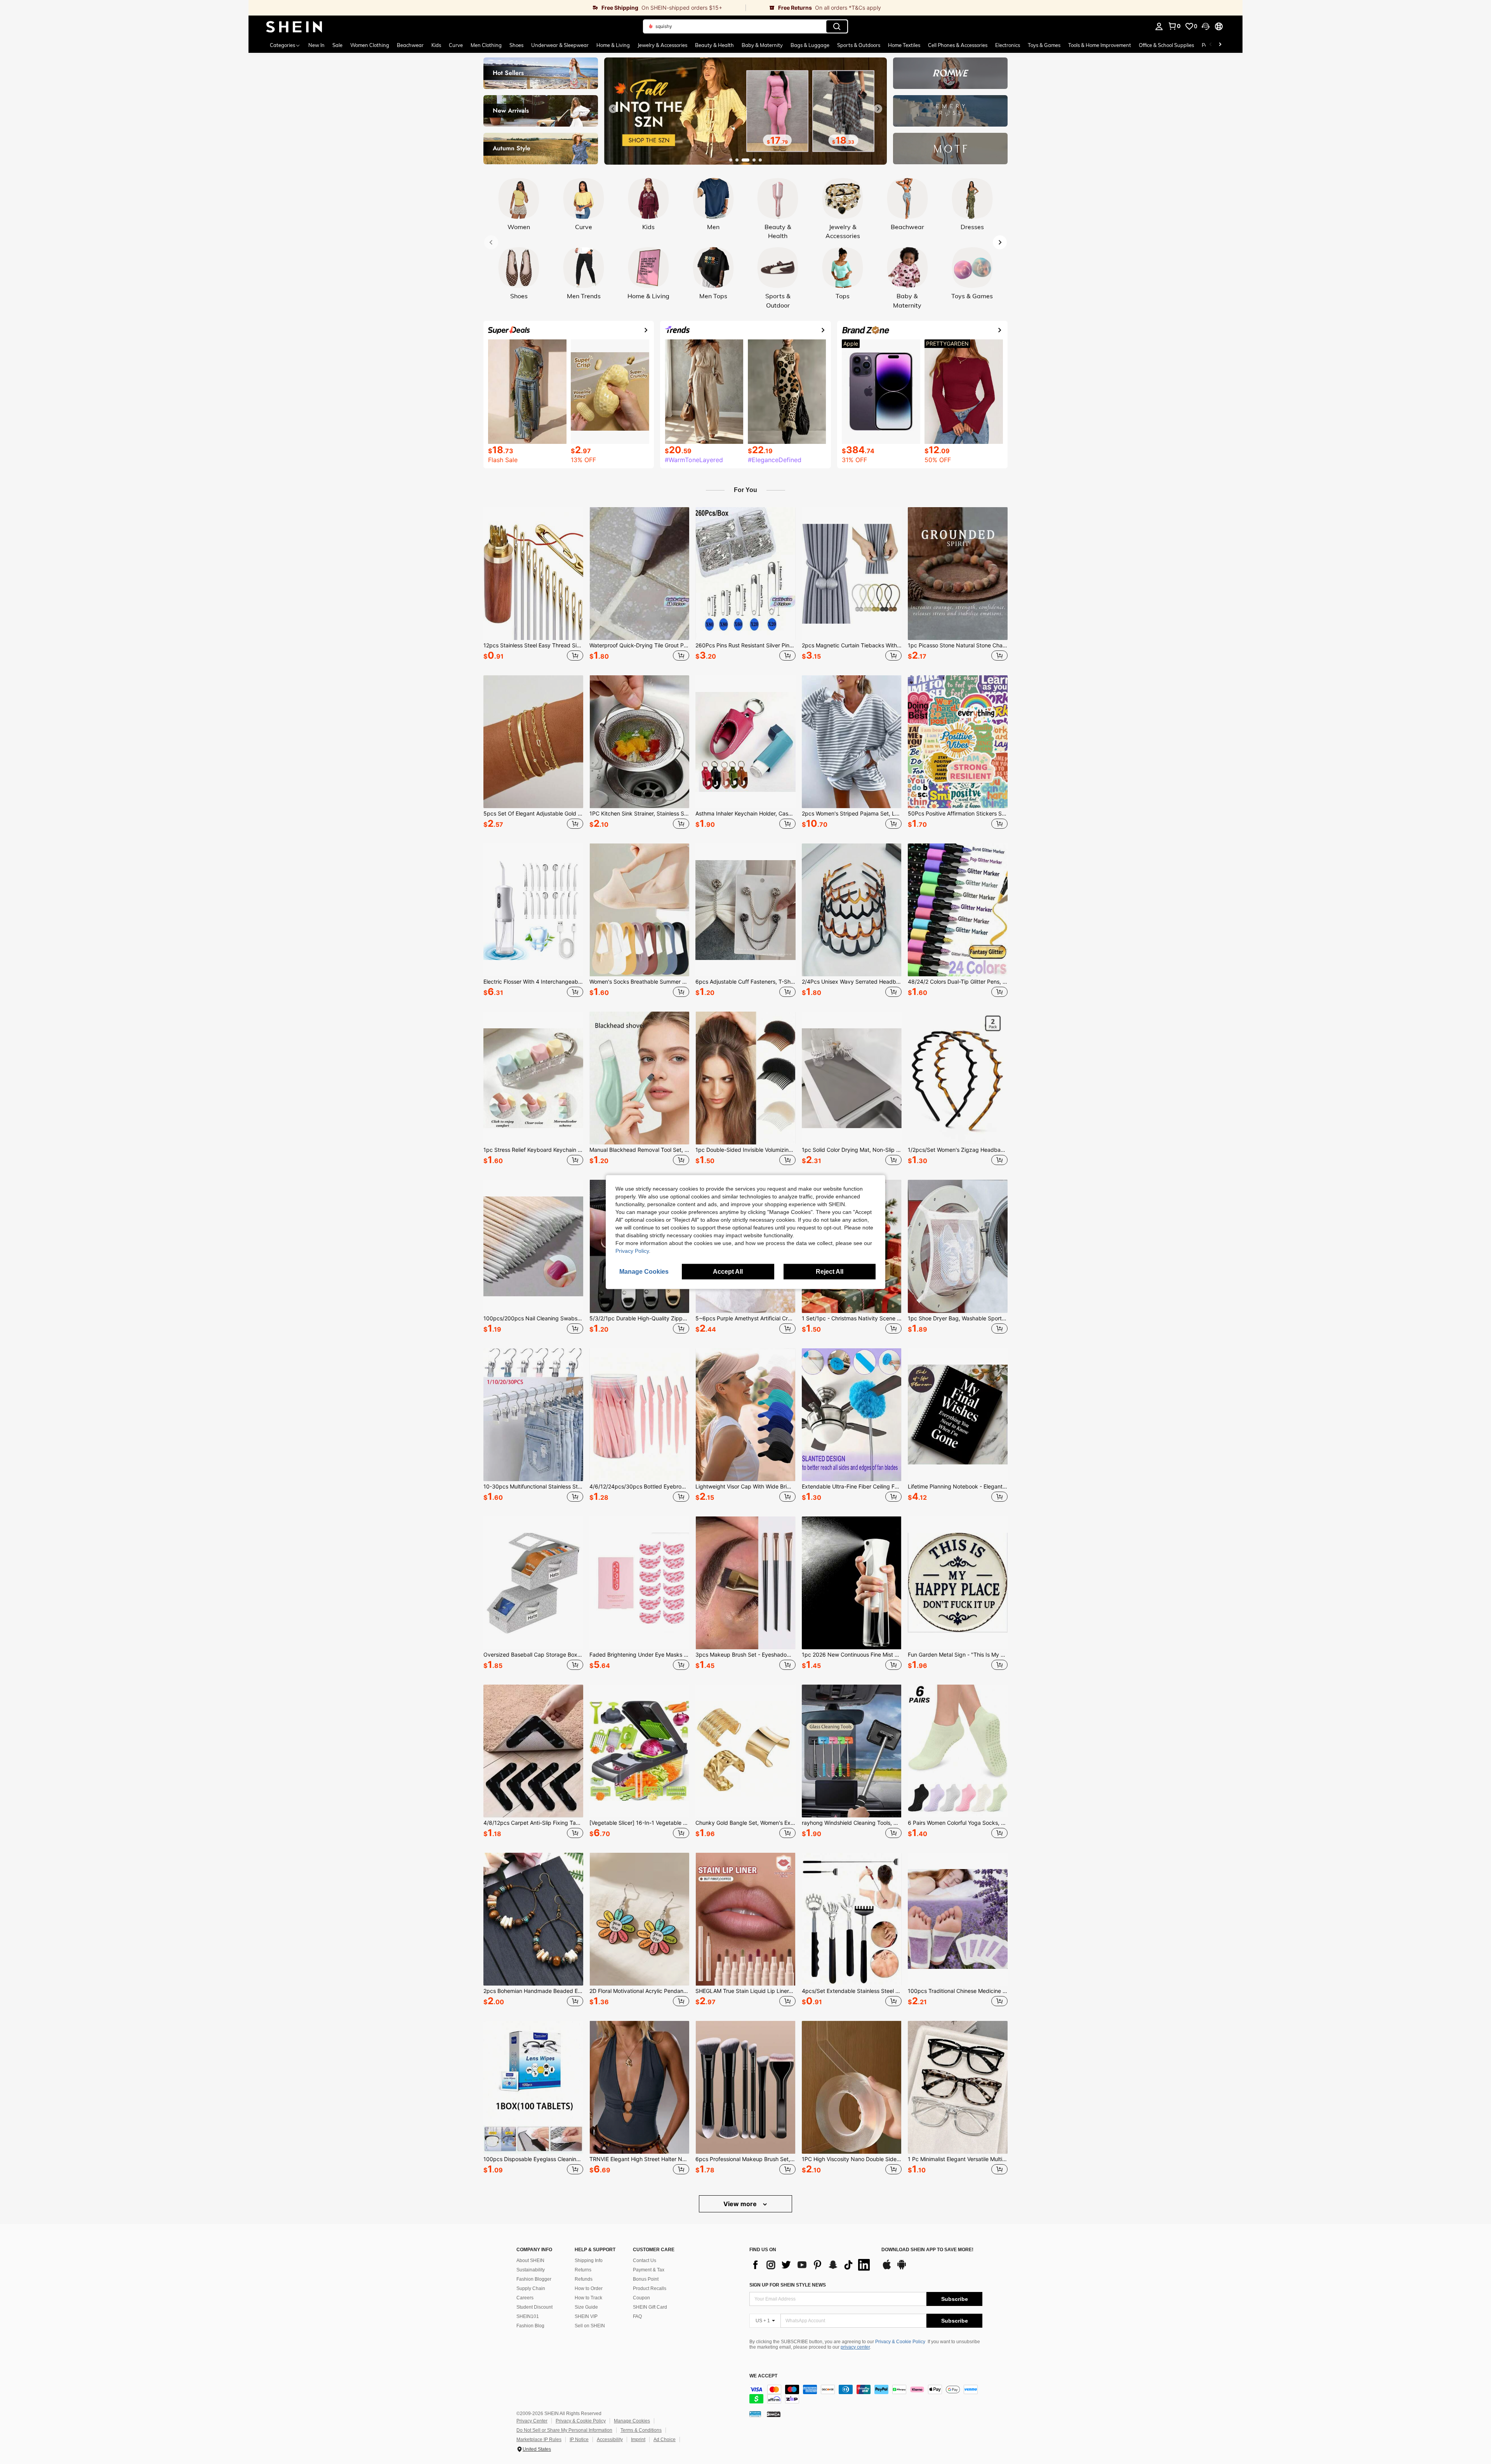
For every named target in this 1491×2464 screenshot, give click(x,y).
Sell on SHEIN (590, 2326)
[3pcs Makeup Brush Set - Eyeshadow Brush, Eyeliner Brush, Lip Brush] (745, 1583)
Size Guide (586, 2307)
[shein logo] (294, 26)
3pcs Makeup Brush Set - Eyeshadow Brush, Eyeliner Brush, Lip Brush (745, 1655)
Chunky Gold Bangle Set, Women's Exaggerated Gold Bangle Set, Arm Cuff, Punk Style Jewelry (745, 1823)
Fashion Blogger (534, 2279)
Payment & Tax (649, 2270)
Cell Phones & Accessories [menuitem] (958, 45)
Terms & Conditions (641, 2430)
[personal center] (1159, 26)
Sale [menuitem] (337, 45)
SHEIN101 (528, 2316)
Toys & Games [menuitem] (1044, 45)
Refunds (584, 2279)
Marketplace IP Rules (539, 2440)
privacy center (855, 2347)
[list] (812, 2265)
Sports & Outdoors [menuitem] (859, 45)
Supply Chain (531, 2288)
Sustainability (531, 2270)
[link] (497, 8)
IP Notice (579, 2440)
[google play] (902, 2268)
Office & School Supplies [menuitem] (1166, 45)
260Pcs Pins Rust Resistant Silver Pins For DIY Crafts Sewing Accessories (745, 645)
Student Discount (534, 2307)
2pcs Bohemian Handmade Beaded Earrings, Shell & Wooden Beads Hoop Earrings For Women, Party (533, 1991)
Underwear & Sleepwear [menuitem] (560, 45)
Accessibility (610, 2440)
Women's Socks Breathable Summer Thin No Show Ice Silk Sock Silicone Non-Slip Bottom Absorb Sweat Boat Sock (639, 982)
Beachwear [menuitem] (410, 45)
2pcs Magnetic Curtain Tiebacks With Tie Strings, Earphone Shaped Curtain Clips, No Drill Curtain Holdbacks (852, 645)
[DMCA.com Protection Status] (774, 2414)
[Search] (837, 26)
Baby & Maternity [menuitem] (762, 45)
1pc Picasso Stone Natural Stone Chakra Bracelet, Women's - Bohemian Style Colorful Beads (958, 645)
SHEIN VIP (586, 2316)
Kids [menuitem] (436, 45)
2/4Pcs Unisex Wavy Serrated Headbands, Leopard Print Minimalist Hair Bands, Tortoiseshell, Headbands (852, 982)
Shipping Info (589, 2261)
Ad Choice (665, 2440)
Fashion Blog (530, 2326)
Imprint (638, 2440)
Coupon (641, 2298)
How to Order (589, 2288)
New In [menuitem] (316, 45)
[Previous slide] (613, 109)
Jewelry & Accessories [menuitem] (662, 45)
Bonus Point (646, 2279)
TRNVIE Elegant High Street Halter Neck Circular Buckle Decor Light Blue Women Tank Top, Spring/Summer (639, 2159)
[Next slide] (878, 109)
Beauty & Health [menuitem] (714, 45)
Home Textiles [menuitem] (904, 45)
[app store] (887, 2268)
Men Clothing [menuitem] (486, 45)
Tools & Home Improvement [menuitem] (1100, 45)
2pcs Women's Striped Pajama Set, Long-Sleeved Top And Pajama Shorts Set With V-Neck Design (852, 814)
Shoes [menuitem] (516, 45)
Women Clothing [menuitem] (370, 45)
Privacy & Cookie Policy (900, 2342)
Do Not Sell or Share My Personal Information (564, 2430)
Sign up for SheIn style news (788, 2285)
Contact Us (645, 2261)
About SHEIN (530, 2261)
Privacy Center (532, 2421)
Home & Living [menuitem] (613, 45)
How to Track (588, 2298)
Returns (583, 2270)
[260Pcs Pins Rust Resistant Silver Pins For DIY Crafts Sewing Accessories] (745, 574)
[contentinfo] (866, 2394)
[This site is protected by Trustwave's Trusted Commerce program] (755, 2414)
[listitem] (533, 585)
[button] (1206, 26)
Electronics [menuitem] (1008, 45)
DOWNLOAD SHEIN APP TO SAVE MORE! (927, 2250)
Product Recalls (650, 2288)
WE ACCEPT (763, 2376)
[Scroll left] (1211, 45)
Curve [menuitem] (456, 45)
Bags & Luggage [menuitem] (810, 45)
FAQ (637, 2316)
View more (741, 2204)
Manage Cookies (632, 2421)
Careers (525, 2298)
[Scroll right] (1220, 45)
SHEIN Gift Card (650, 2307)
